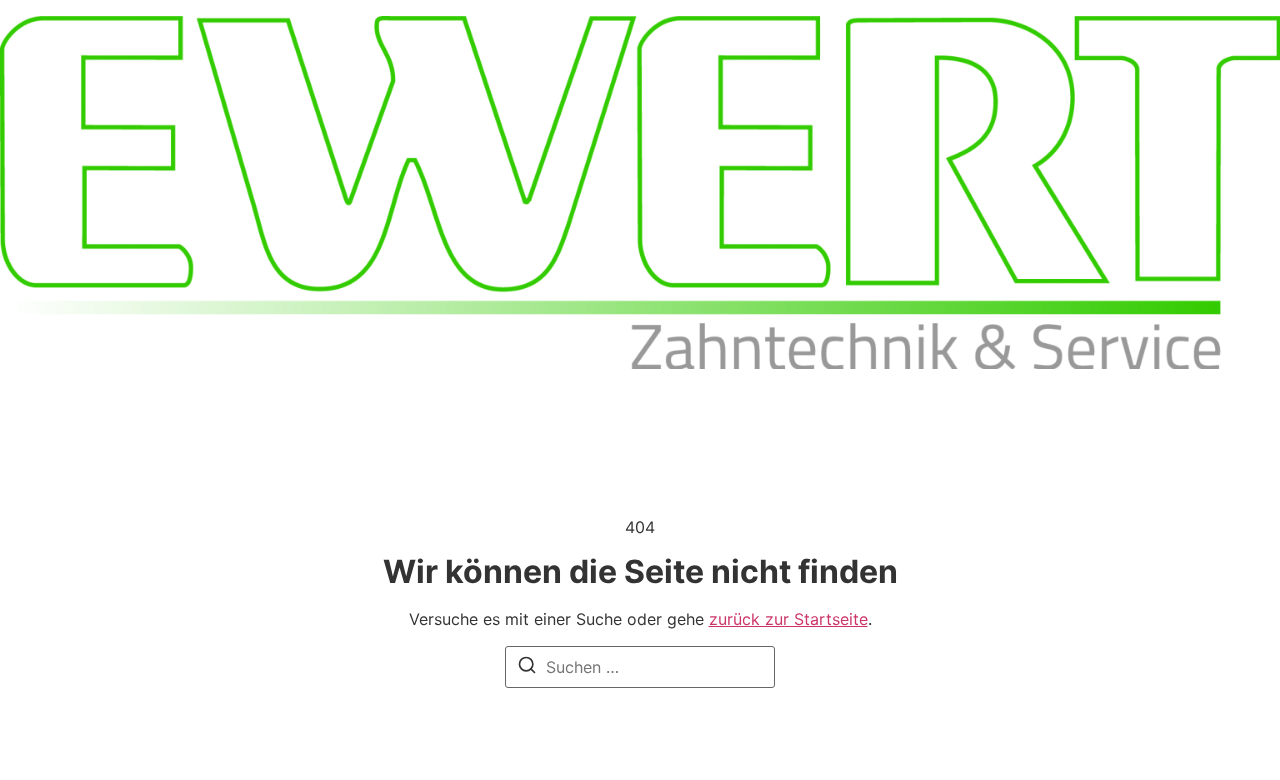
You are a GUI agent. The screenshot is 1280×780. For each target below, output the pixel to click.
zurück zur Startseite (788, 619)
